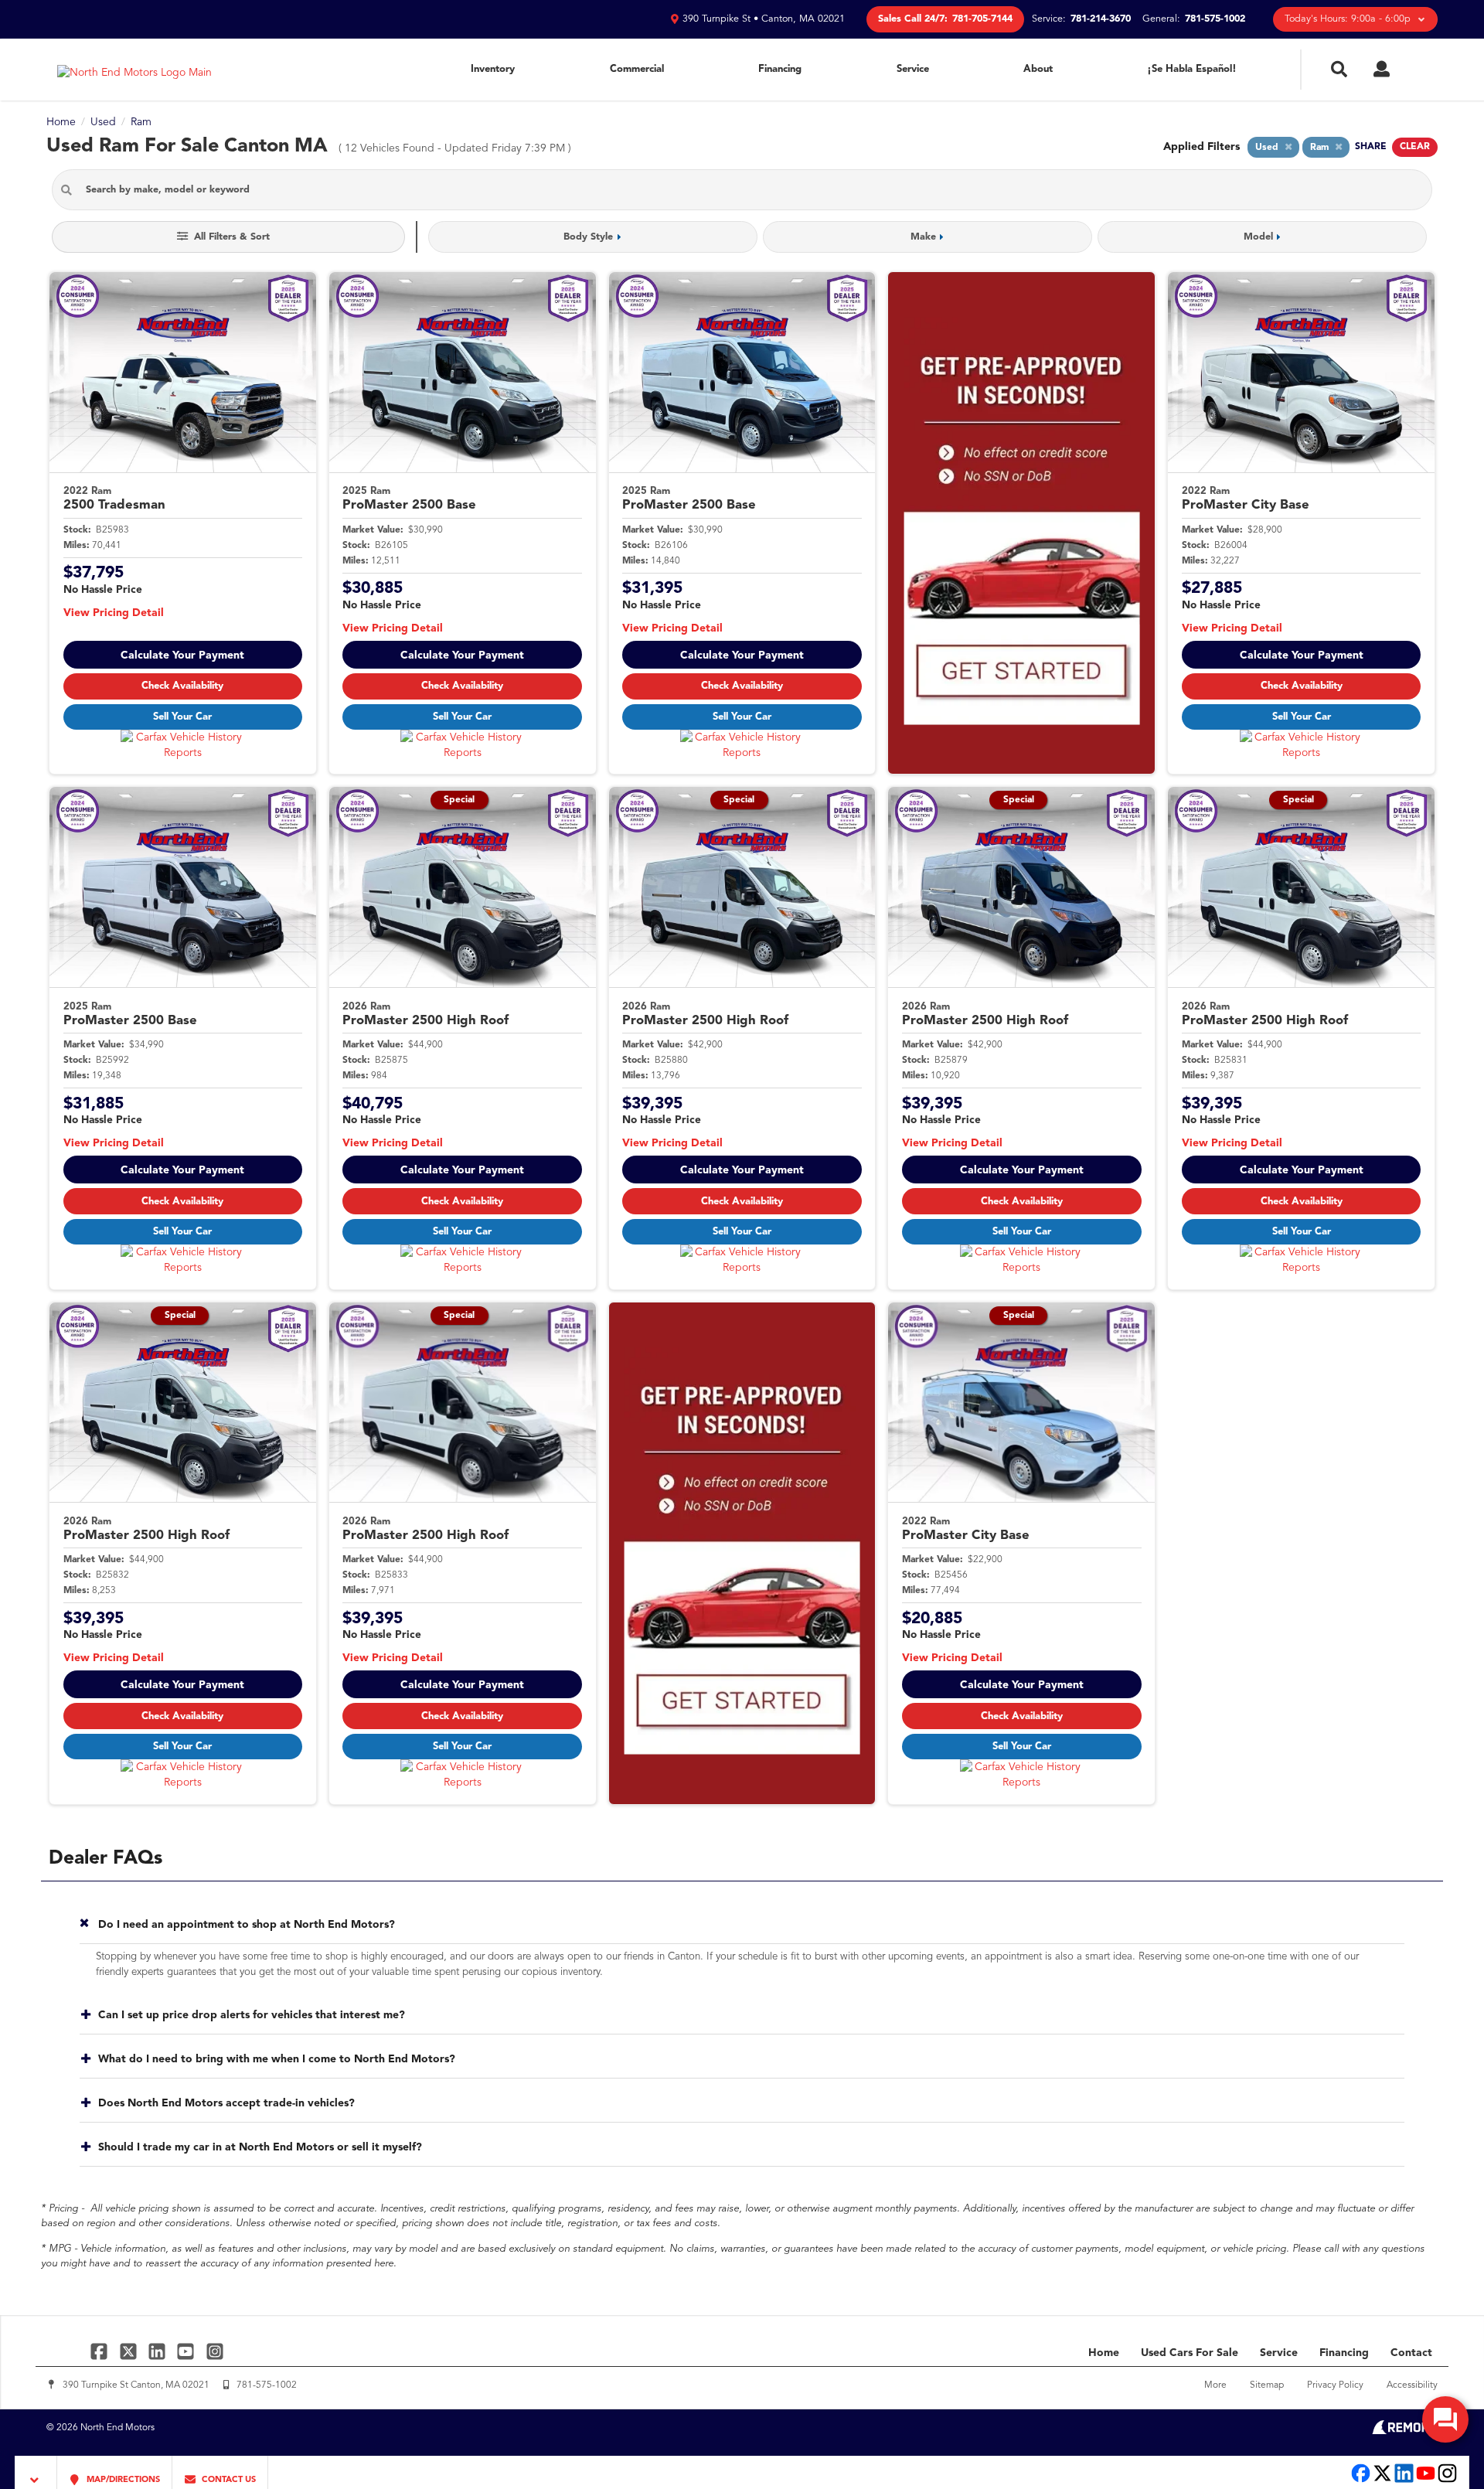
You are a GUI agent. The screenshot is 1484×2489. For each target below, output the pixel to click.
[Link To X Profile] (129, 2351)
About (1038, 69)
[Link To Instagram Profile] (215, 2351)
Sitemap (1267, 2385)
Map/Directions (122, 2480)
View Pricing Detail (114, 613)
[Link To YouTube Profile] (187, 2351)
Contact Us (228, 2480)
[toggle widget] (1445, 2419)
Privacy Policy (1335, 2385)
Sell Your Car (182, 717)
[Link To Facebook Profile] (101, 2351)
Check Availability (182, 686)
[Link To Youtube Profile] (1426, 2481)
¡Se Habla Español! (1192, 69)
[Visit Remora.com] (1405, 2431)
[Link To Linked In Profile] (159, 2351)
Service (913, 69)
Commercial (637, 69)
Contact (1411, 2353)
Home (1104, 2353)
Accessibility (1412, 2385)
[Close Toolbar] (36, 2472)
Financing (780, 69)
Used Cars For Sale (1190, 2353)
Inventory (493, 69)
